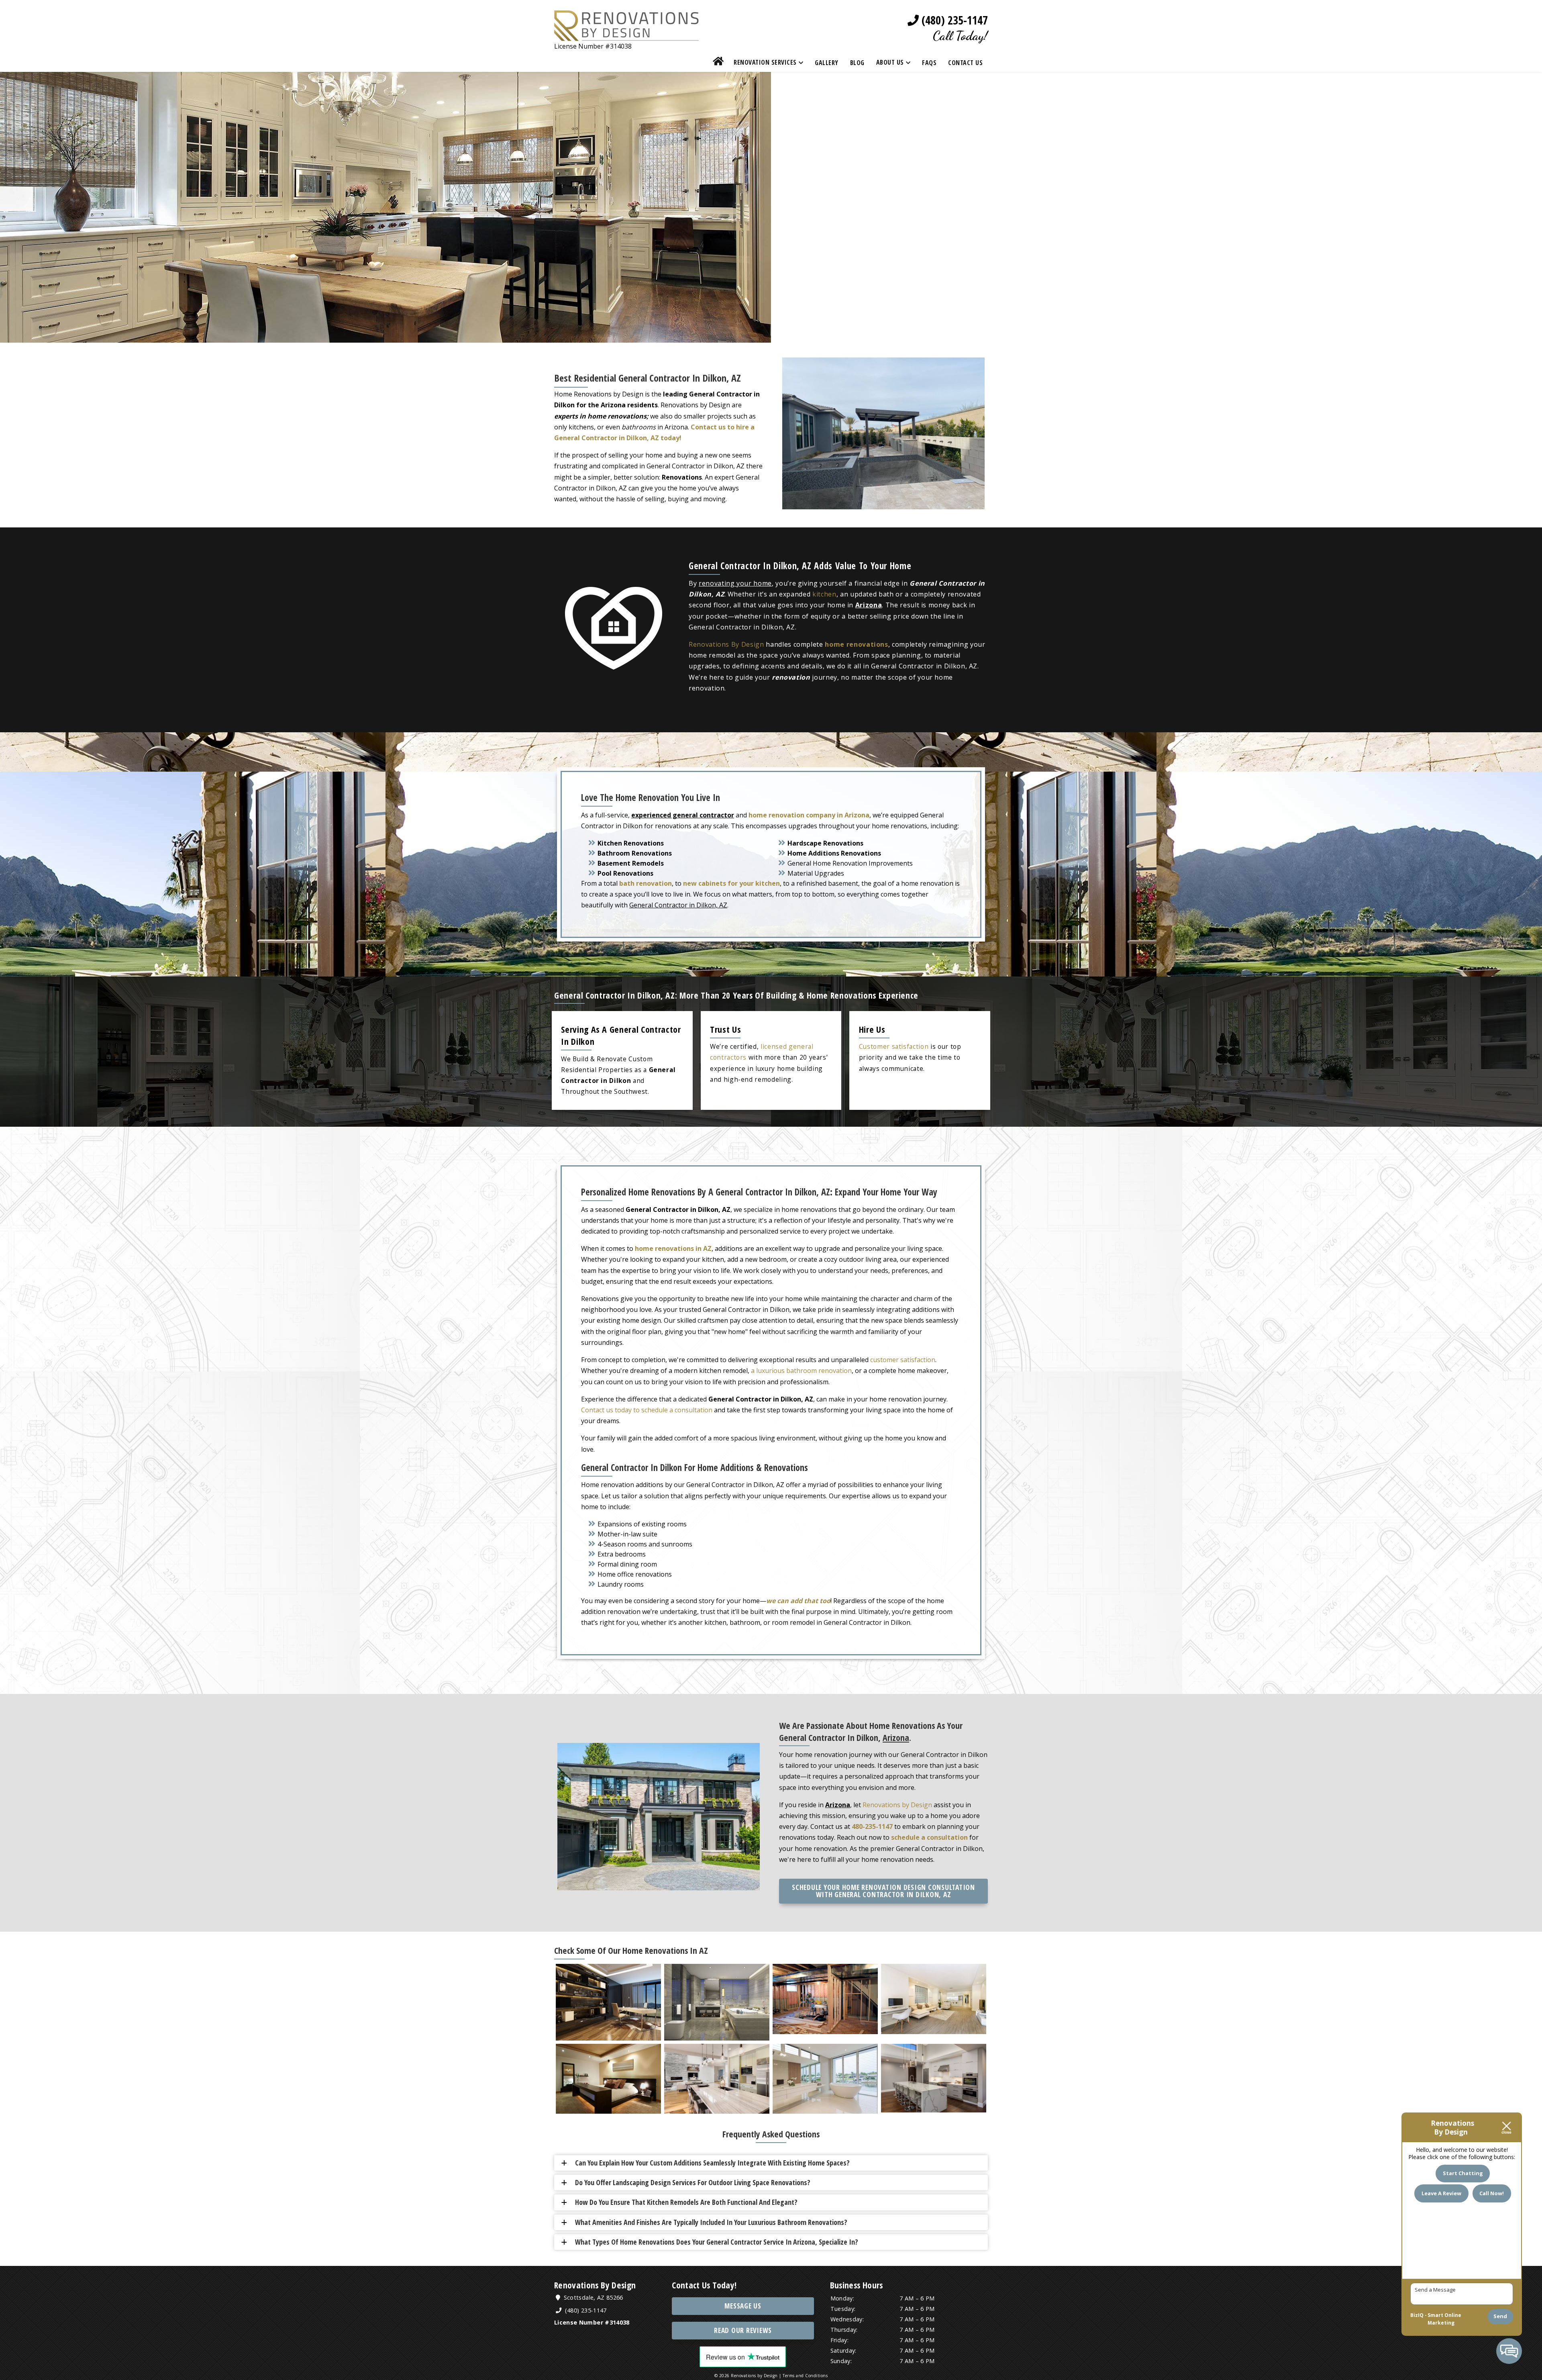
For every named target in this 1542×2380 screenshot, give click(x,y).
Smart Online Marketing (1444, 2319)
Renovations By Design (726, 644)
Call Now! (1492, 2193)
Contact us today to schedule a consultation (647, 1410)
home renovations (856, 644)
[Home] (718, 62)
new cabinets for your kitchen (731, 883)
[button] (774, 2163)
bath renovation (646, 883)
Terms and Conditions (805, 2376)
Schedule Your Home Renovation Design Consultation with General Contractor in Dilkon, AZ (883, 1891)
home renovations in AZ (673, 1248)
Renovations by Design (897, 1805)
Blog (857, 63)
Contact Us (965, 63)
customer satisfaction (903, 1360)
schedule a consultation (929, 1837)
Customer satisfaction (894, 1046)
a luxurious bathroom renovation (801, 1371)
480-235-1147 (872, 1826)
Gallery (827, 63)
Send (1500, 2316)
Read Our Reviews (743, 2330)
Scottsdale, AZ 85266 (592, 2297)
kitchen (824, 594)
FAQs (929, 63)
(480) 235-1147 (953, 20)
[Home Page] (626, 35)
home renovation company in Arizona (809, 815)
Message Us (743, 2306)
